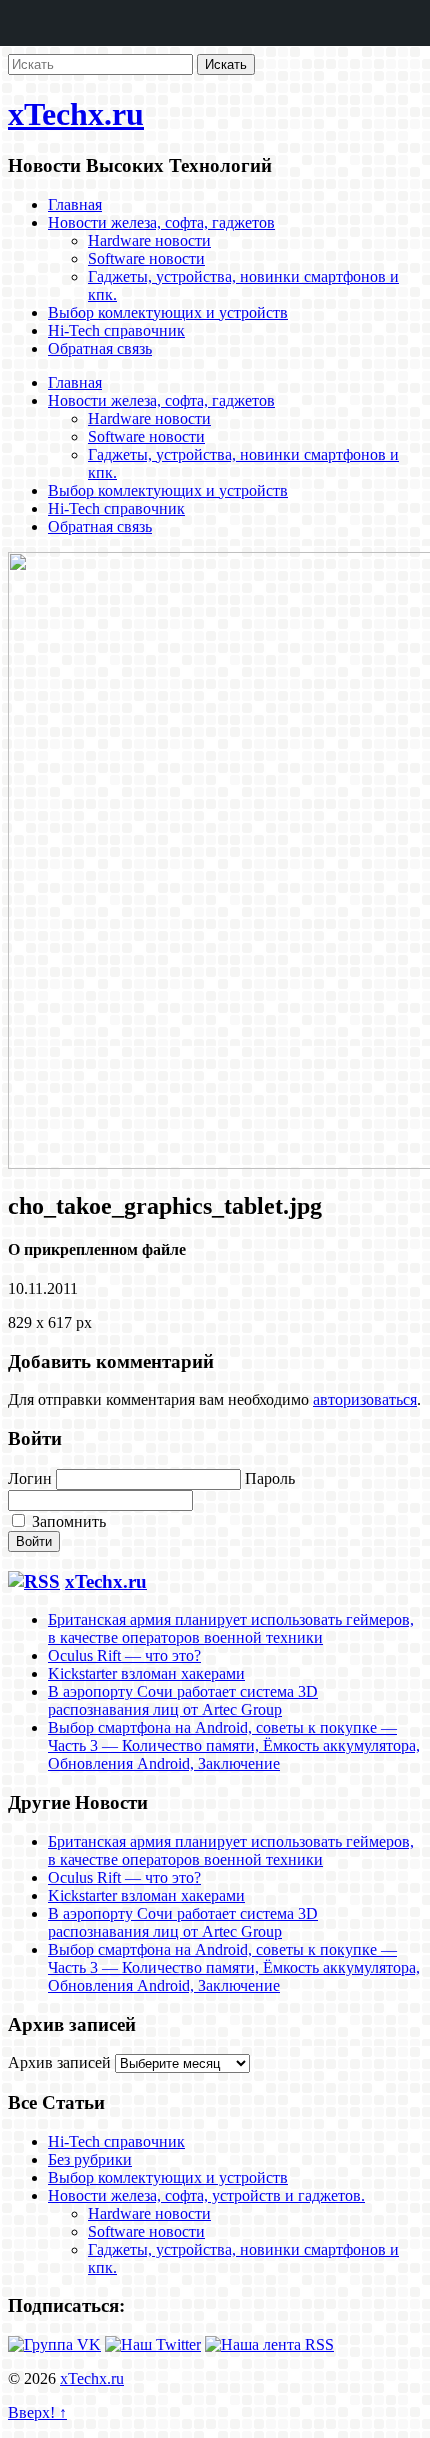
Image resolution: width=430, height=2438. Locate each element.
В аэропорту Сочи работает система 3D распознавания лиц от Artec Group (183, 1700)
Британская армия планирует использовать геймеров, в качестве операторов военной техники (231, 1628)
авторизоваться (365, 1399)
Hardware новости (149, 240)
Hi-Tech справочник (116, 330)
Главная (75, 204)
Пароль (270, 1478)
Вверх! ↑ (37, 2412)
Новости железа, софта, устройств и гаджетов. (206, 2195)
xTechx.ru (76, 114)
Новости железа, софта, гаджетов (161, 222)
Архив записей (59, 2062)
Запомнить (67, 1521)
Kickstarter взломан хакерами (146, 1673)
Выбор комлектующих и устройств (168, 312)
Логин (30, 1478)
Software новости (146, 258)
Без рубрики (90, 2159)
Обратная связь (100, 348)
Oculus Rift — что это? (124, 1655)
